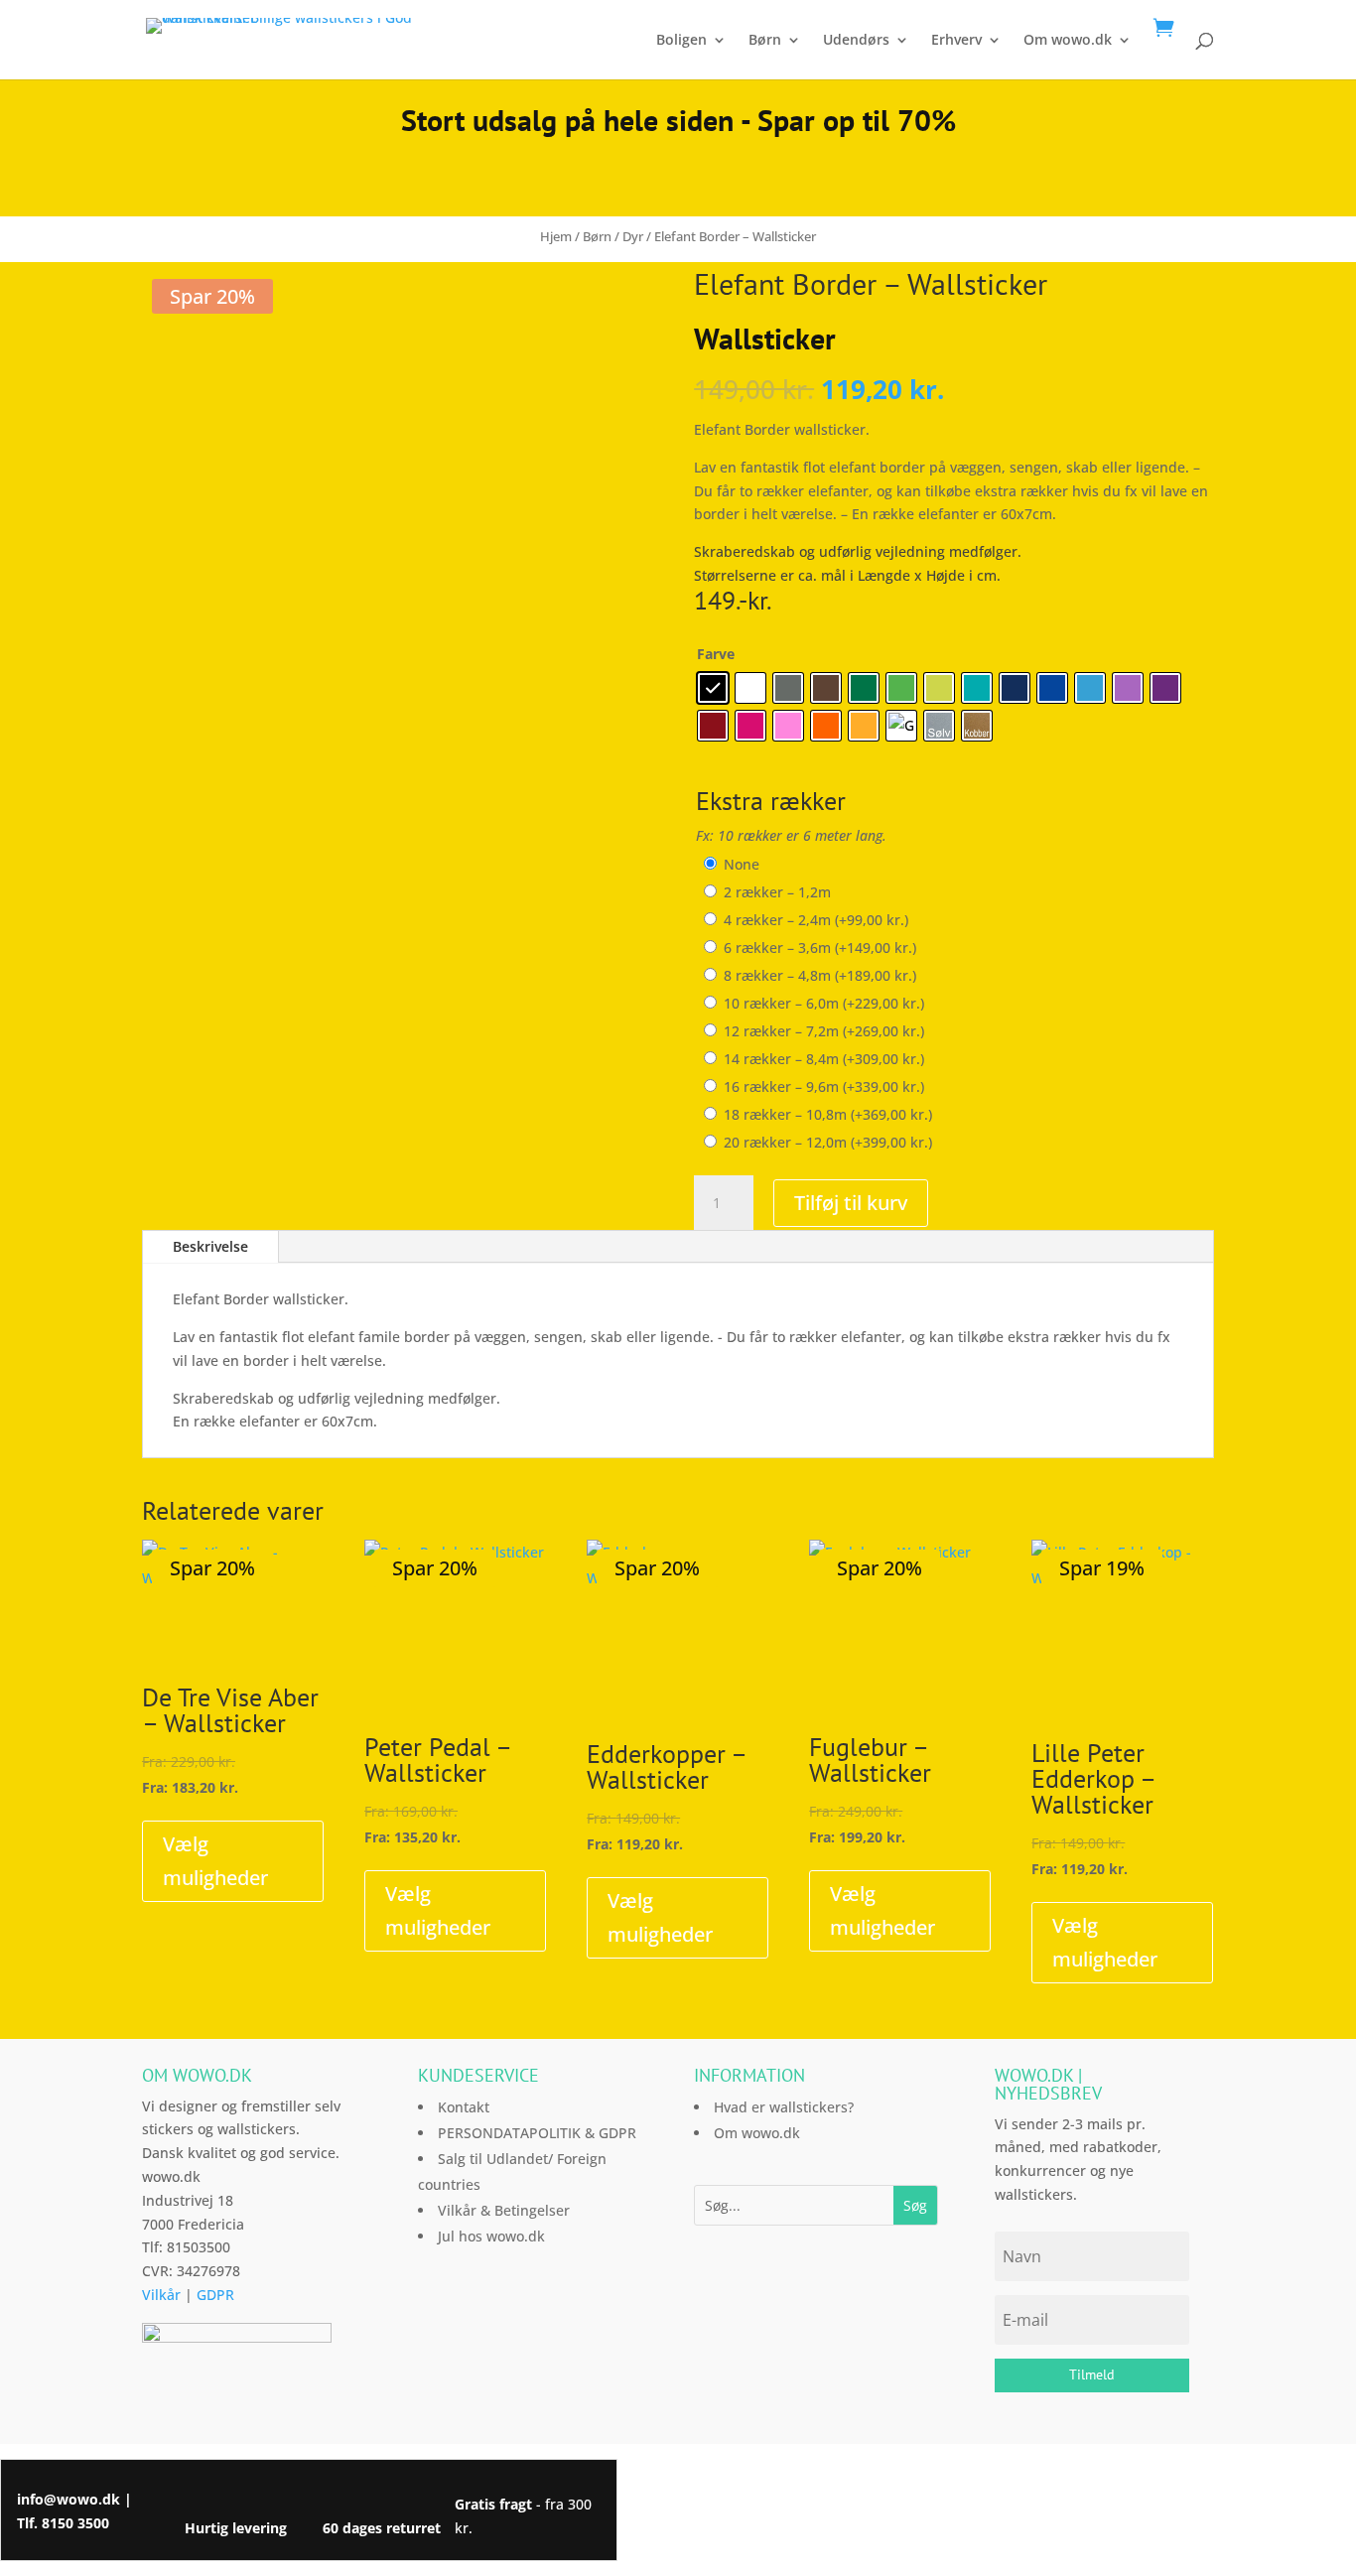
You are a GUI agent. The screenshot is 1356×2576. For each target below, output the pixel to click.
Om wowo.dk (1068, 41)
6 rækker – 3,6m (820, 948)
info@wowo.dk (68, 2499)
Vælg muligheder (215, 1861)
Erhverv (956, 41)
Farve (716, 654)
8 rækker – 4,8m (820, 975)
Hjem (556, 236)
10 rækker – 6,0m (824, 1003)
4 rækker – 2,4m (816, 920)
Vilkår (161, 2295)
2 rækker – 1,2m (777, 892)
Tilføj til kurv (851, 1203)
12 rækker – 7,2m (824, 1031)
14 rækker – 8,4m (824, 1059)
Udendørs (856, 41)
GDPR (215, 2295)
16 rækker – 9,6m (824, 1086)
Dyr (633, 236)
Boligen (681, 41)
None (742, 864)
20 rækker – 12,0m (828, 1142)
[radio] (713, 688)
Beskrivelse (210, 1246)
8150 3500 (75, 2523)
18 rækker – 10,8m (828, 1114)
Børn (765, 41)
